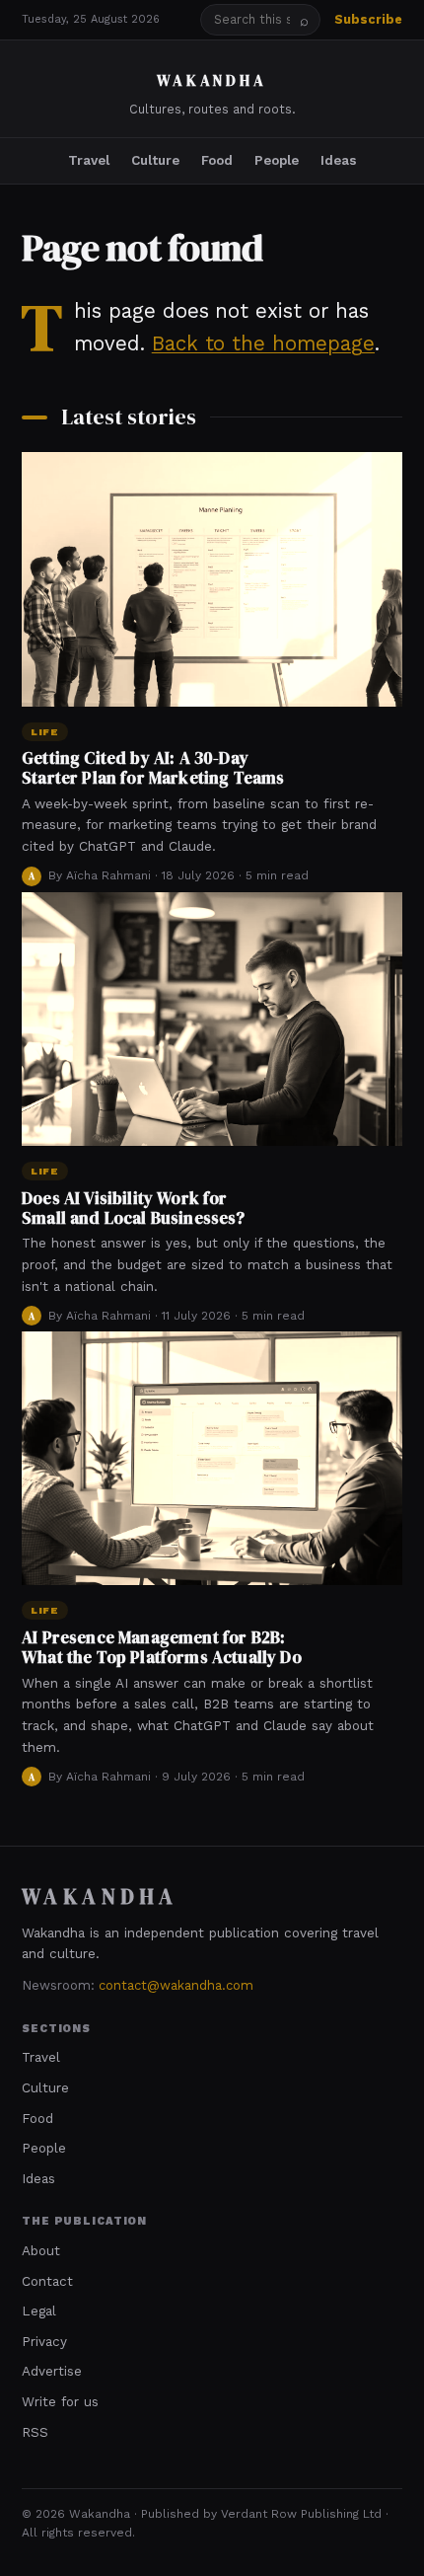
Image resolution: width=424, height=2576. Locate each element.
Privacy (44, 2341)
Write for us (60, 2401)
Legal (39, 2311)
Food (217, 160)
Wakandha (212, 80)
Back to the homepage (263, 343)
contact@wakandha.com (176, 1985)
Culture (155, 160)
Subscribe (368, 19)
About (41, 2250)
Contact (47, 2281)
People (277, 160)
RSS (35, 2432)
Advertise (52, 2371)
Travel (89, 160)
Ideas (339, 160)
